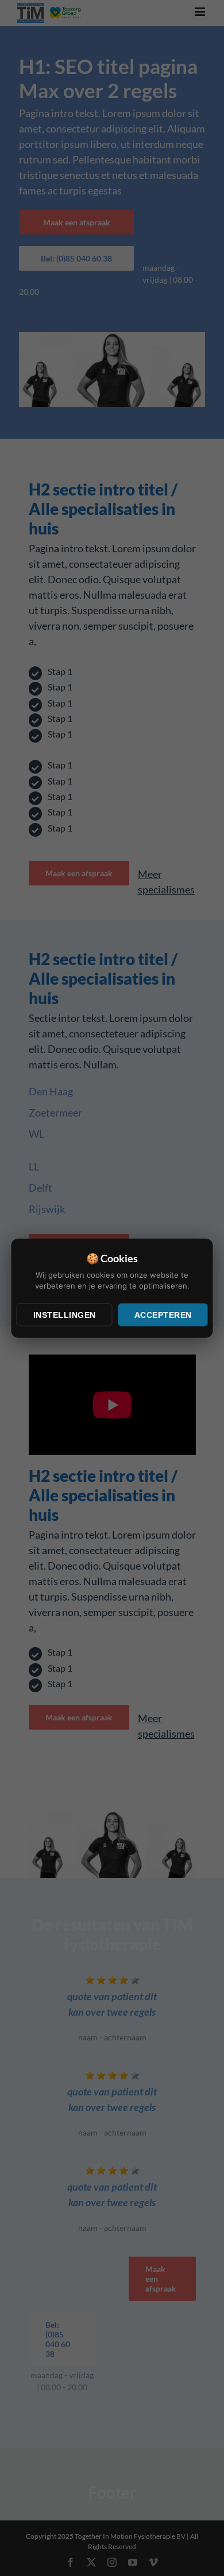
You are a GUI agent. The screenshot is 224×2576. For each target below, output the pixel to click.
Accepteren (163, 1314)
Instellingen (65, 1314)
